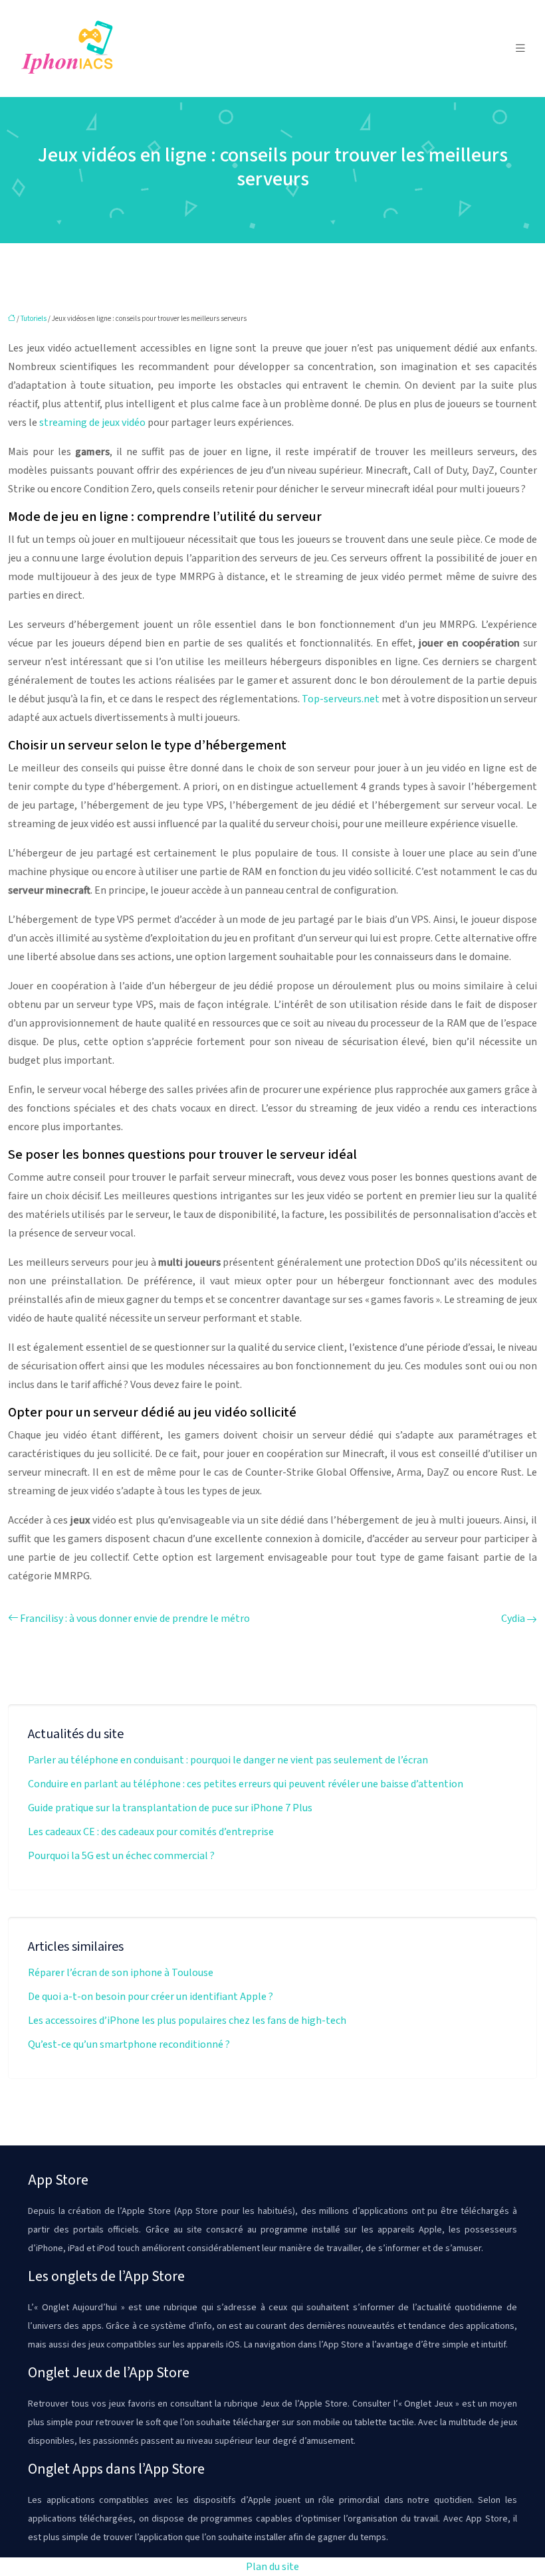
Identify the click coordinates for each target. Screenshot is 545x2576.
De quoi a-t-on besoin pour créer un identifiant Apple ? (151, 1997)
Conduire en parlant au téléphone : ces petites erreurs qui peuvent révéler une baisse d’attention (246, 1784)
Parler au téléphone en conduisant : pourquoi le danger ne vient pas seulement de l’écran (228, 1760)
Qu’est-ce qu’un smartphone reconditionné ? (129, 2044)
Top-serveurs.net (341, 699)
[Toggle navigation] (520, 49)
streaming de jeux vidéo (92, 423)
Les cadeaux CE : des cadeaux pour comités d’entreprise (151, 1832)
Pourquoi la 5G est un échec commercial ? (121, 1856)
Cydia (513, 1619)
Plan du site (272, 2567)
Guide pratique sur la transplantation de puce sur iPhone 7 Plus (170, 1808)
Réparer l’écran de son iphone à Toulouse (121, 1973)
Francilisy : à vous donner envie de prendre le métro (135, 1619)
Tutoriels (34, 319)
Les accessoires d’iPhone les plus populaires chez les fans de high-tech (187, 2021)
